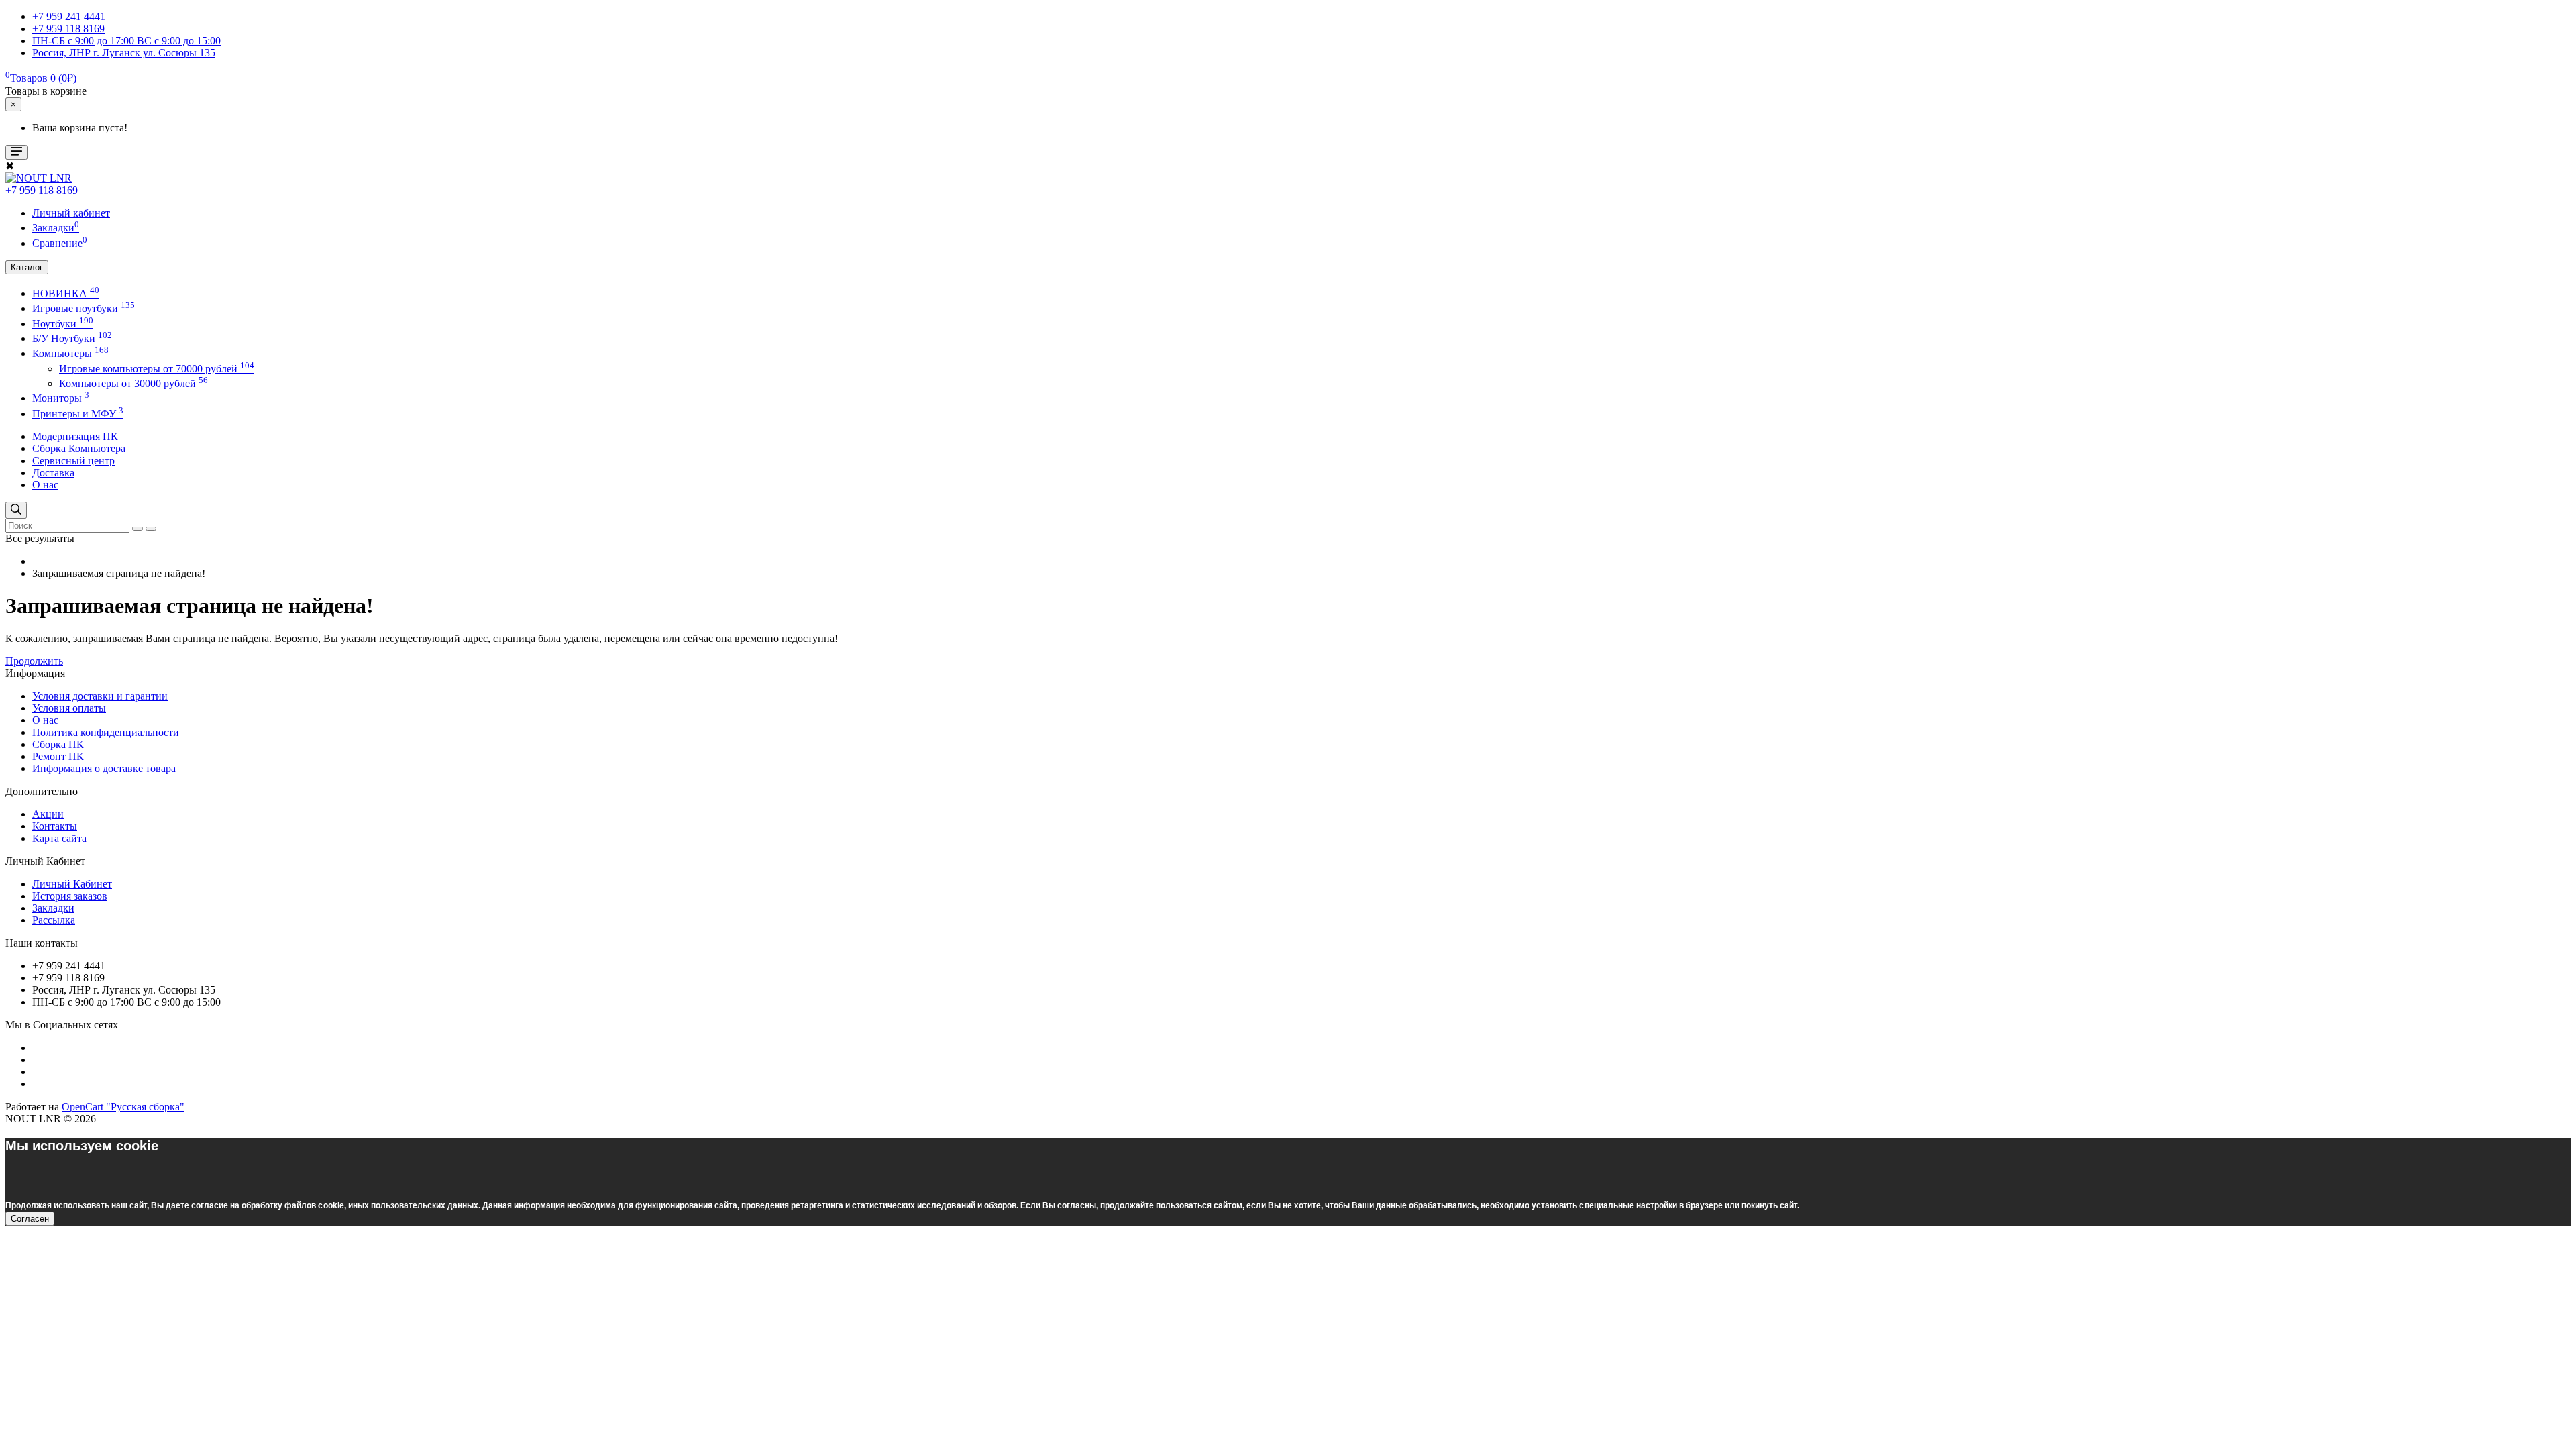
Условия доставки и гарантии (100, 696)
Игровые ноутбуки (84, 308)
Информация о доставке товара (104, 768)
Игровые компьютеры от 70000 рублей (157, 369)
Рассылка (54, 920)
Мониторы (61, 398)
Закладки (53, 908)
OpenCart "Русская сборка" (123, 1107)
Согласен (30, 1219)
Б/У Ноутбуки (72, 338)
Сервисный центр (73, 461)
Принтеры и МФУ (78, 414)
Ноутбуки (63, 324)
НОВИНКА (66, 293)
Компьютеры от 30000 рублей (133, 383)
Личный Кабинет (72, 884)
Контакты (55, 826)
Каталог (27, 267)
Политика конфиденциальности (106, 732)
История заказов (70, 896)
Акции (48, 814)
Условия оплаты (69, 708)
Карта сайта (59, 838)
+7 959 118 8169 (42, 190)
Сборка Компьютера (79, 448)
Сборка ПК (58, 744)
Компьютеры (70, 353)
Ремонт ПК (58, 756)
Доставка (53, 473)
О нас (45, 485)
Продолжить (34, 661)
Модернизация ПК (75, 436)
